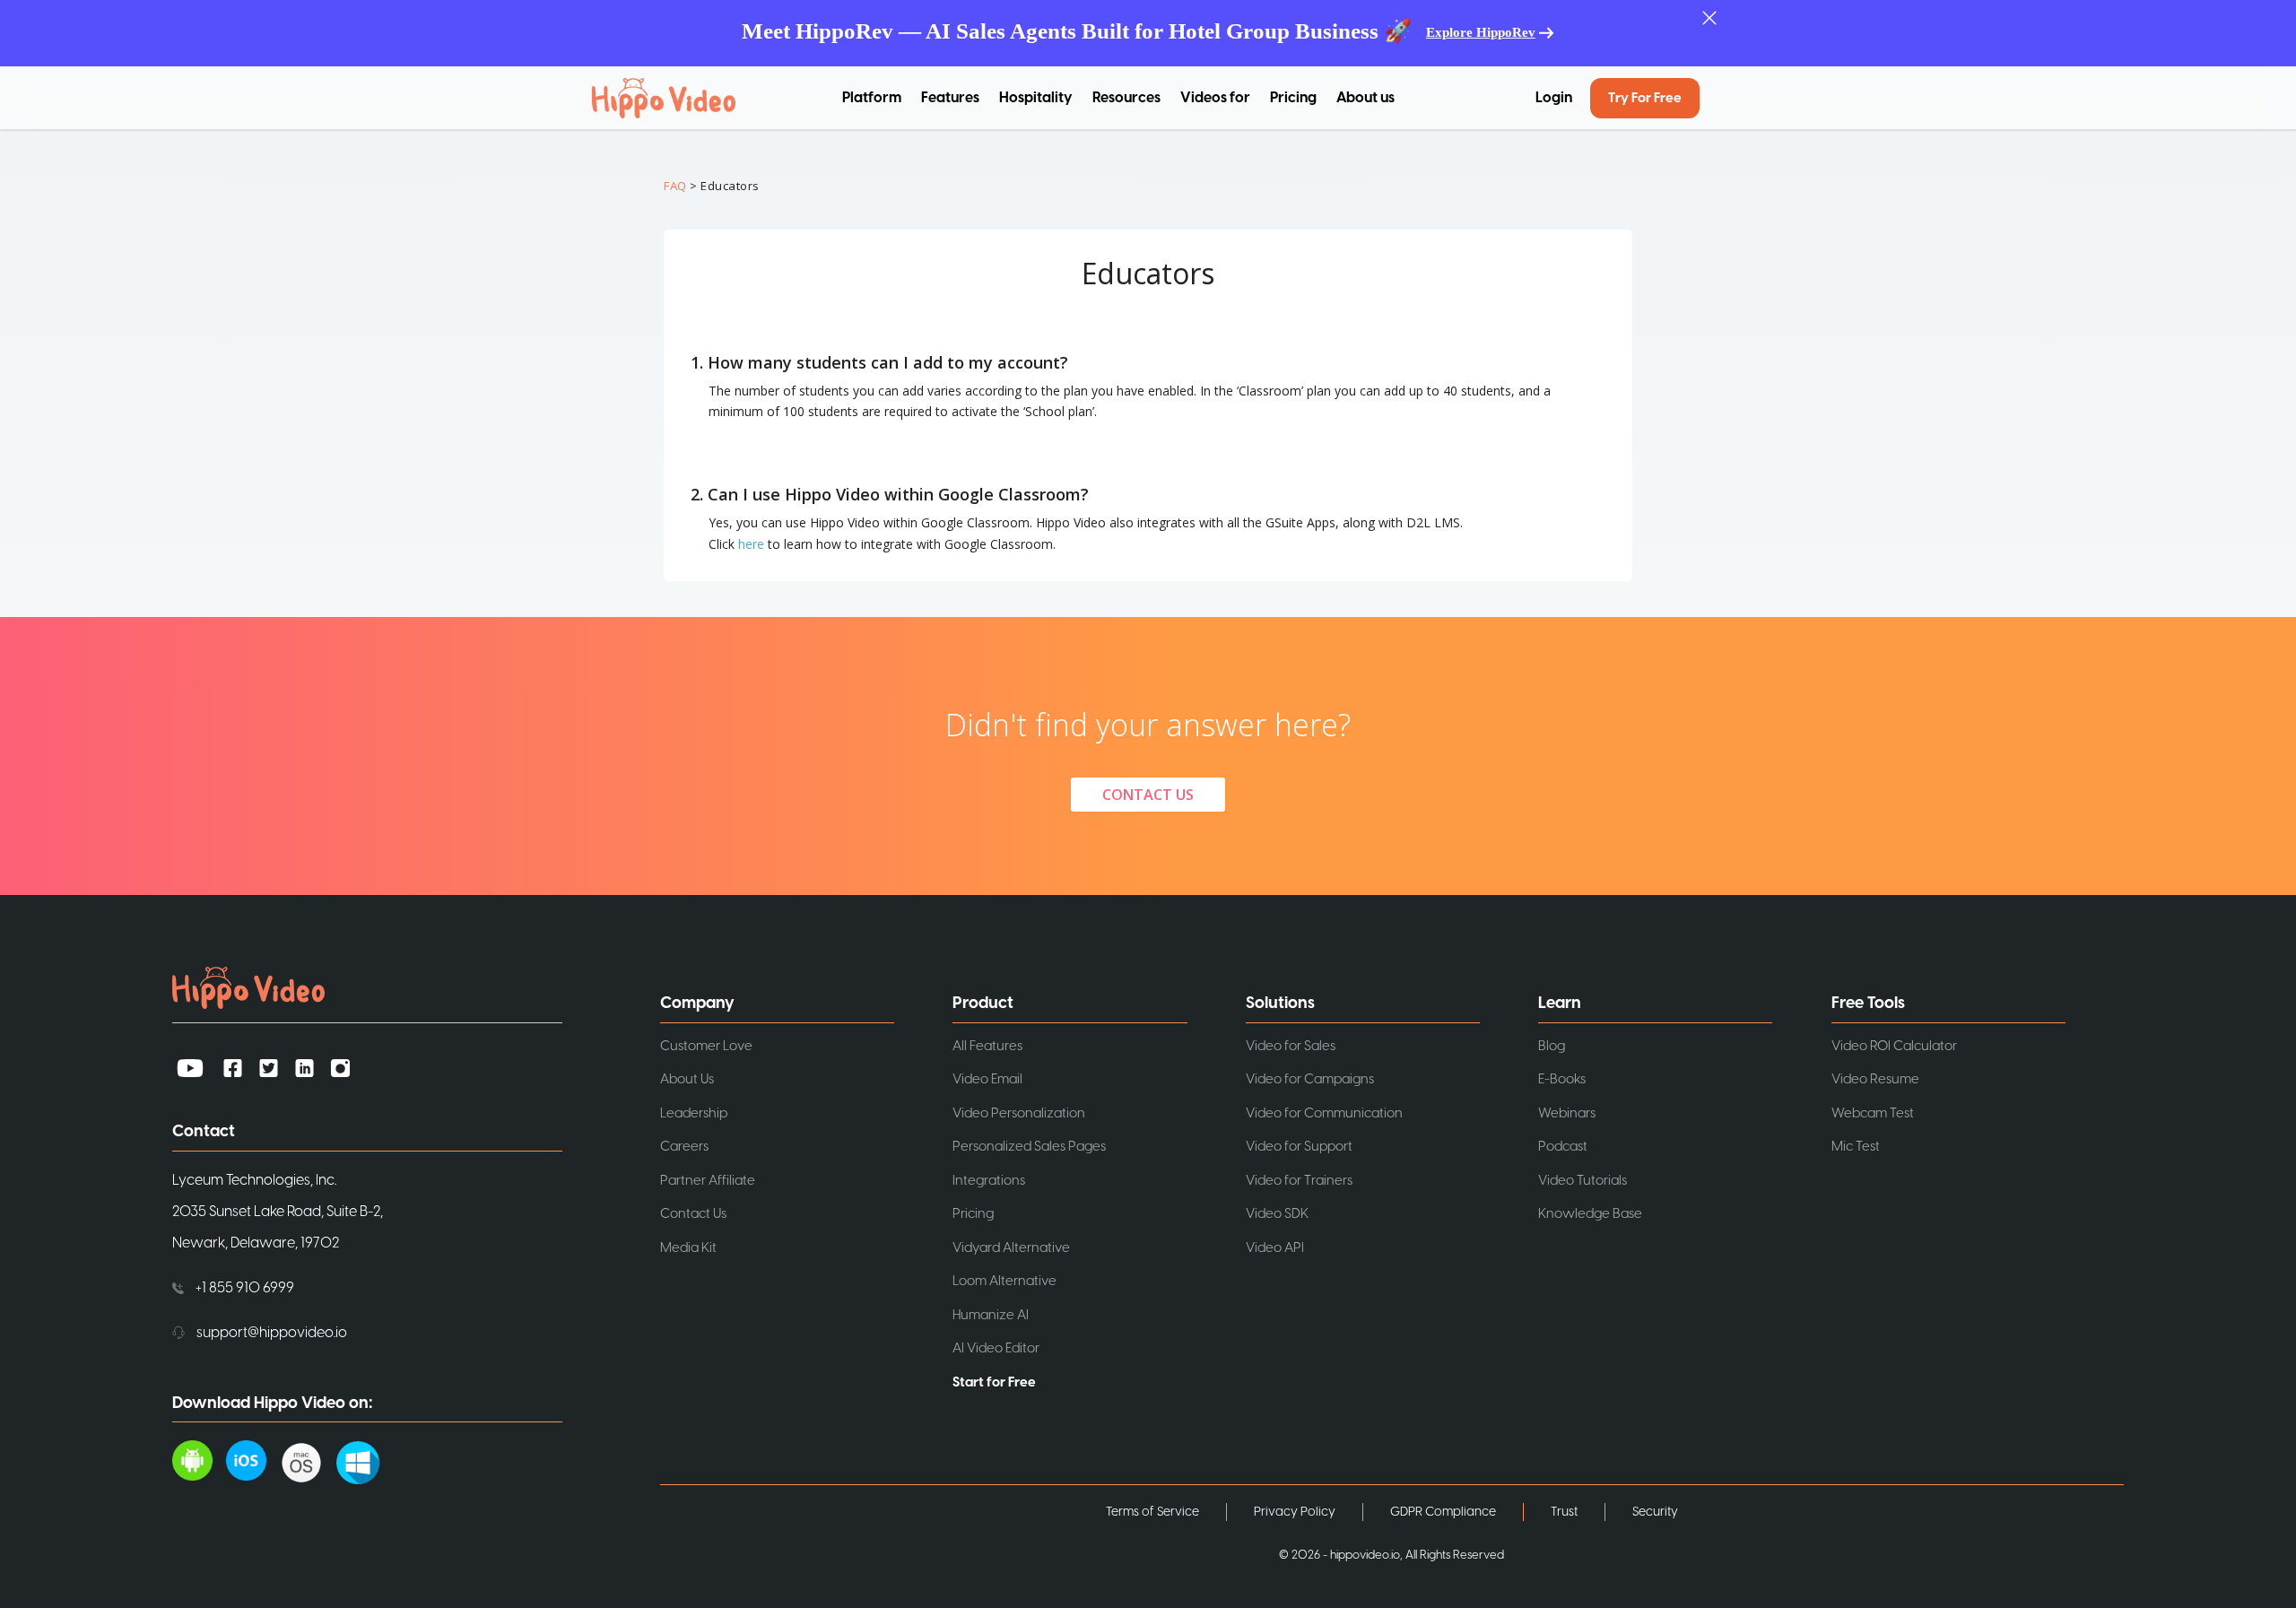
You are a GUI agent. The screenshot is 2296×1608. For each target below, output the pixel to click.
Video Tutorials (1583, 1181)
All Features (987, 1046)
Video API (1275, 1248)
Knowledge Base (1590, 1214)
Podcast (1563, 1147)
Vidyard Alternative (1011, 1248)
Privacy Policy (1295, 1512)
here (751, 544)
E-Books (1562, 1079)
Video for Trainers (1299, 1181)
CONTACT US (1148, 795)
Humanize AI (991, 1315)
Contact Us (693, 1214)
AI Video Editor (996, 1348)
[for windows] (365, 1459)
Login (1554, 98)
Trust (1564, 1512)
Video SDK (1277, 1214)
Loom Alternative (1004, 1281)
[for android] (199, 1459)
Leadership (694, 1113)
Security (1655, 1512)
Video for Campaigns (1310, 1079)
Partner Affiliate (708, 1181)
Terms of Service (1152, 1512)
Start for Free (994, 1382)
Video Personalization (1019, 1113)
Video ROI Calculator (1894, 1046)
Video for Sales (1291, 1046)
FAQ (675, 186)
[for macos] (308, 1459)
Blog (1552, 1046)
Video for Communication (1324, 1113)
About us (1365, 98)
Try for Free (1645, 98)
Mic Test (1856, 1147)
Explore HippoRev (1481, 32)
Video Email (987, 1079)
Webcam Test (1873, 1113)
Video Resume (1875, 1079)
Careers (684, 1147)
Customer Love (706, 1046)
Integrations (989, 1181)
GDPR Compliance (1443, 1512)
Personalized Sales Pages (1029, 1147)
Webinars (1567, 1113)
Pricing (1293, 98)
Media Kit (688, 1248)
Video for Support (1299, 1147)
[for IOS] (253, 1459)
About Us (687, 1079)
